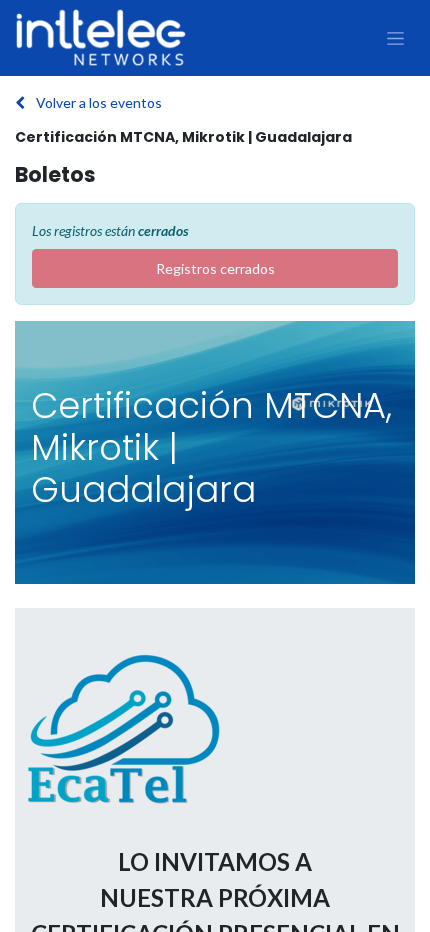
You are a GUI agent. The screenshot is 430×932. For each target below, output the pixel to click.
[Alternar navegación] (395, 38)
